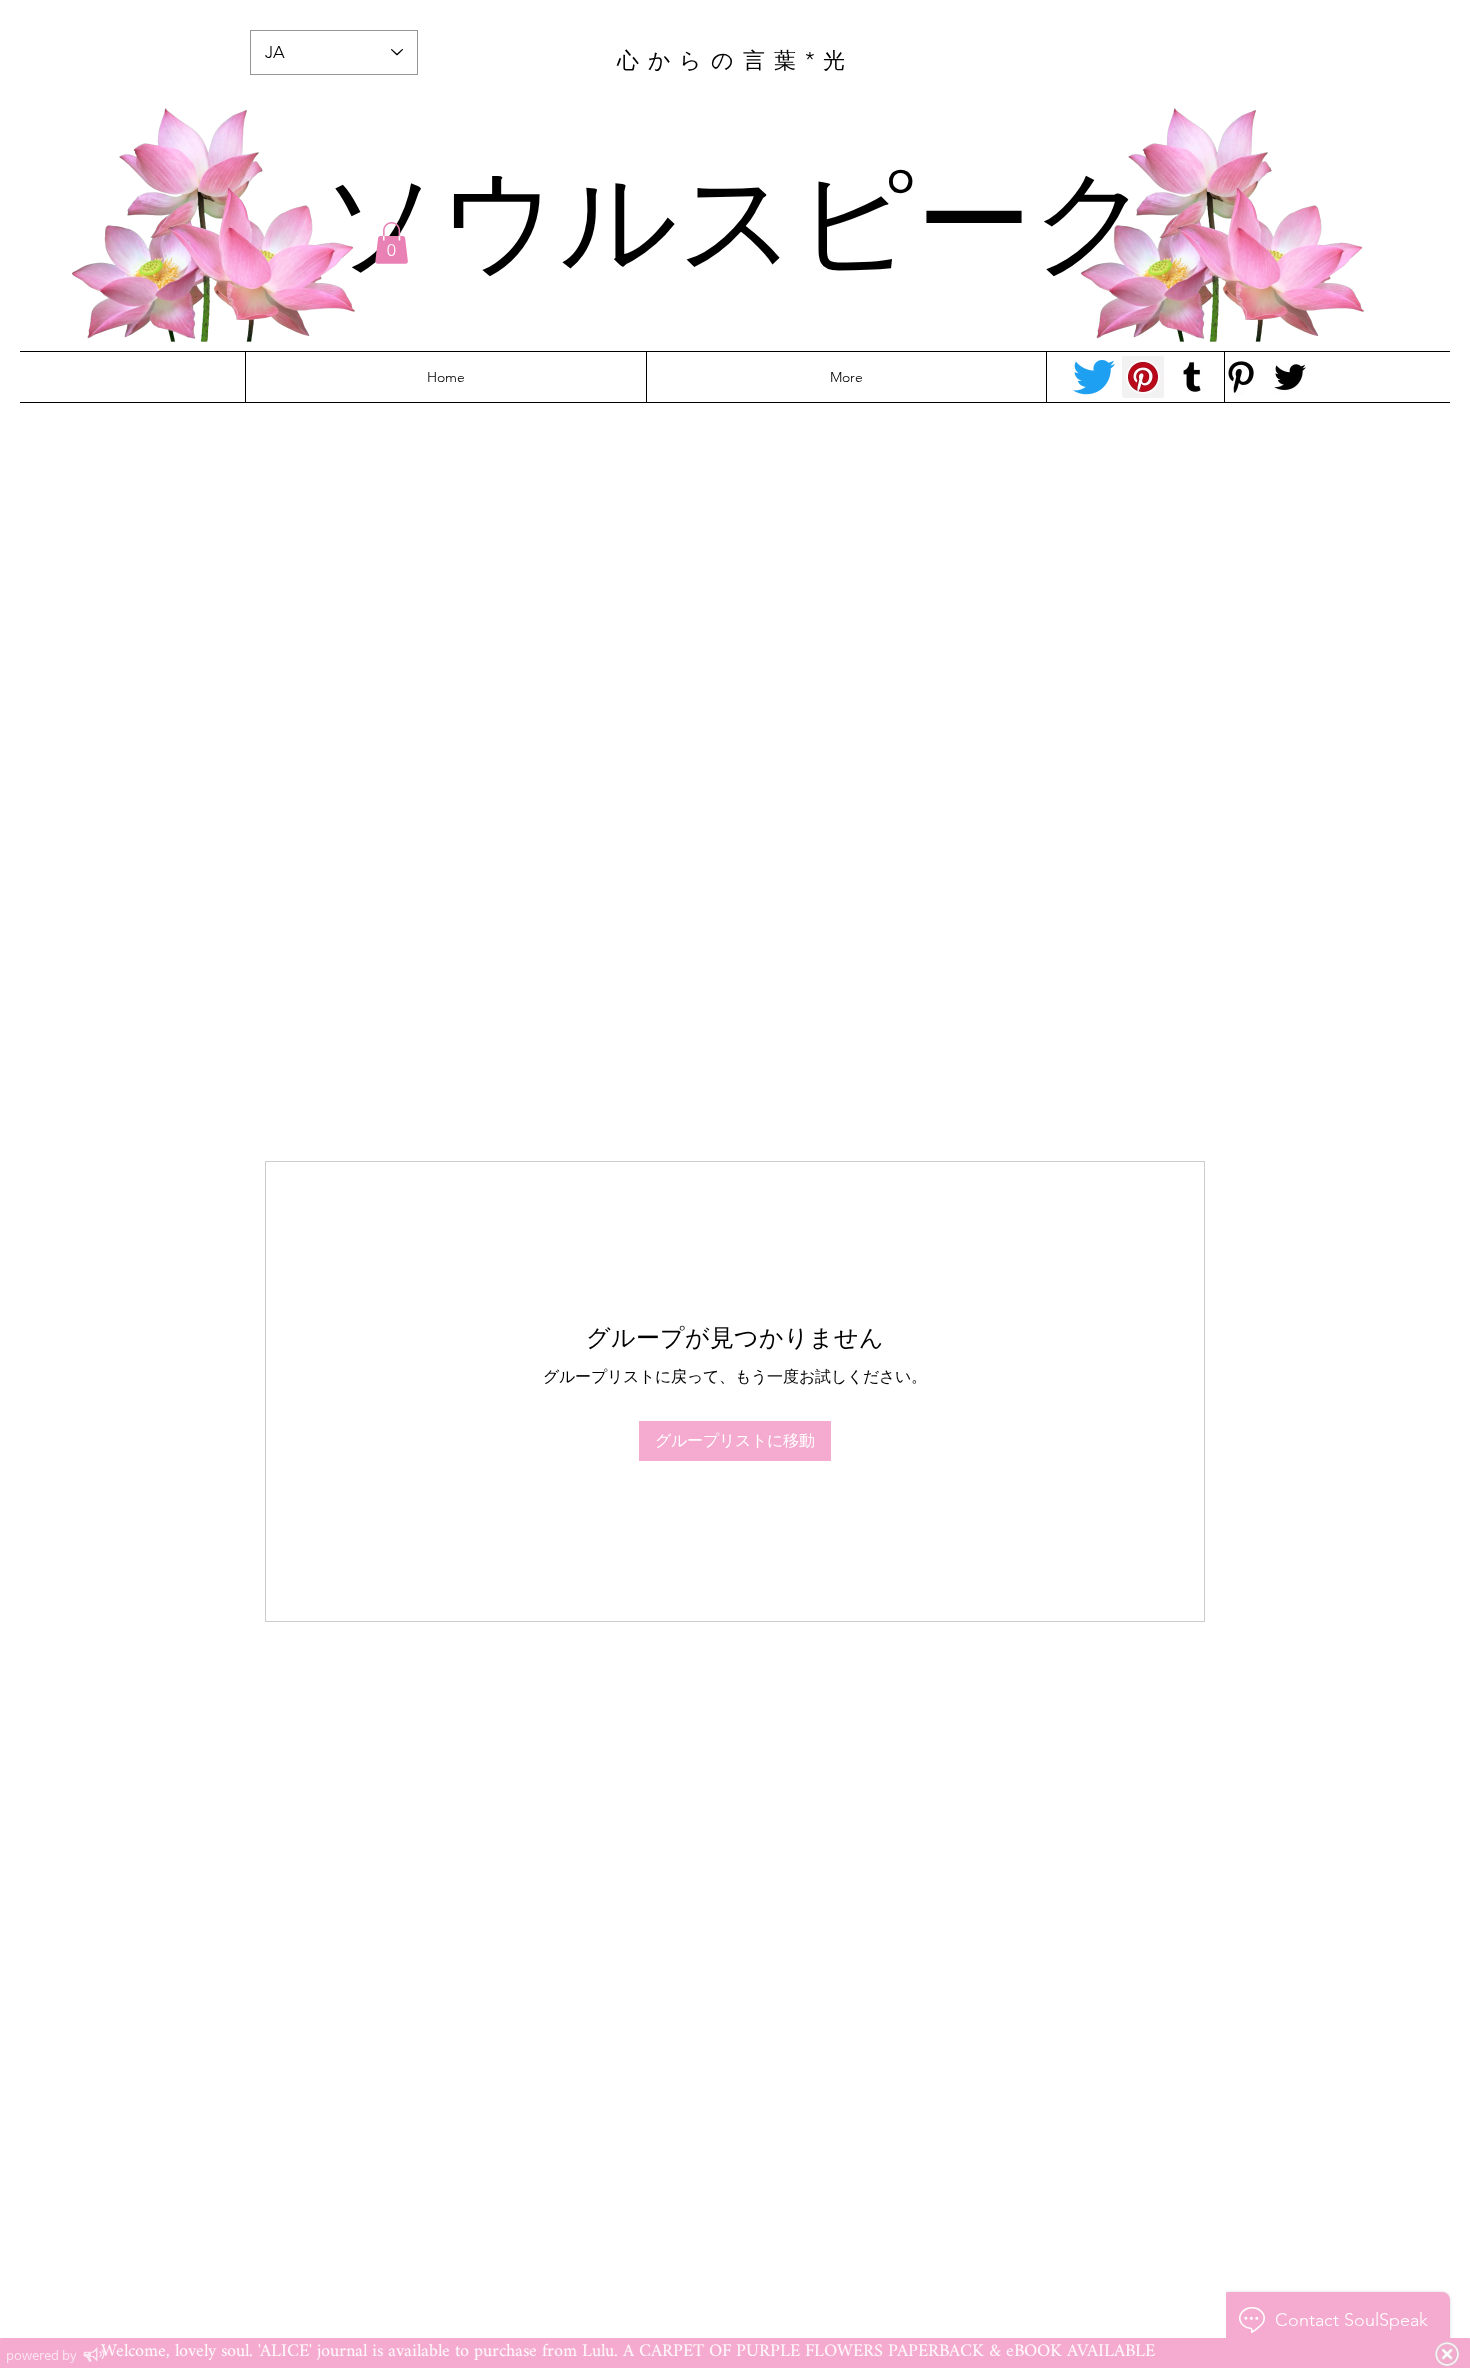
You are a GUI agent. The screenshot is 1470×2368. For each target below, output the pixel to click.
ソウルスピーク (736, 212)
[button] (391, 243)
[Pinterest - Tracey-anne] (1143, 377)
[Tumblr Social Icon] (1192, 377)
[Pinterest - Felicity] (1241, 377)
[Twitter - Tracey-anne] (1094, 377)
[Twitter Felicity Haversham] (1290, 377)
